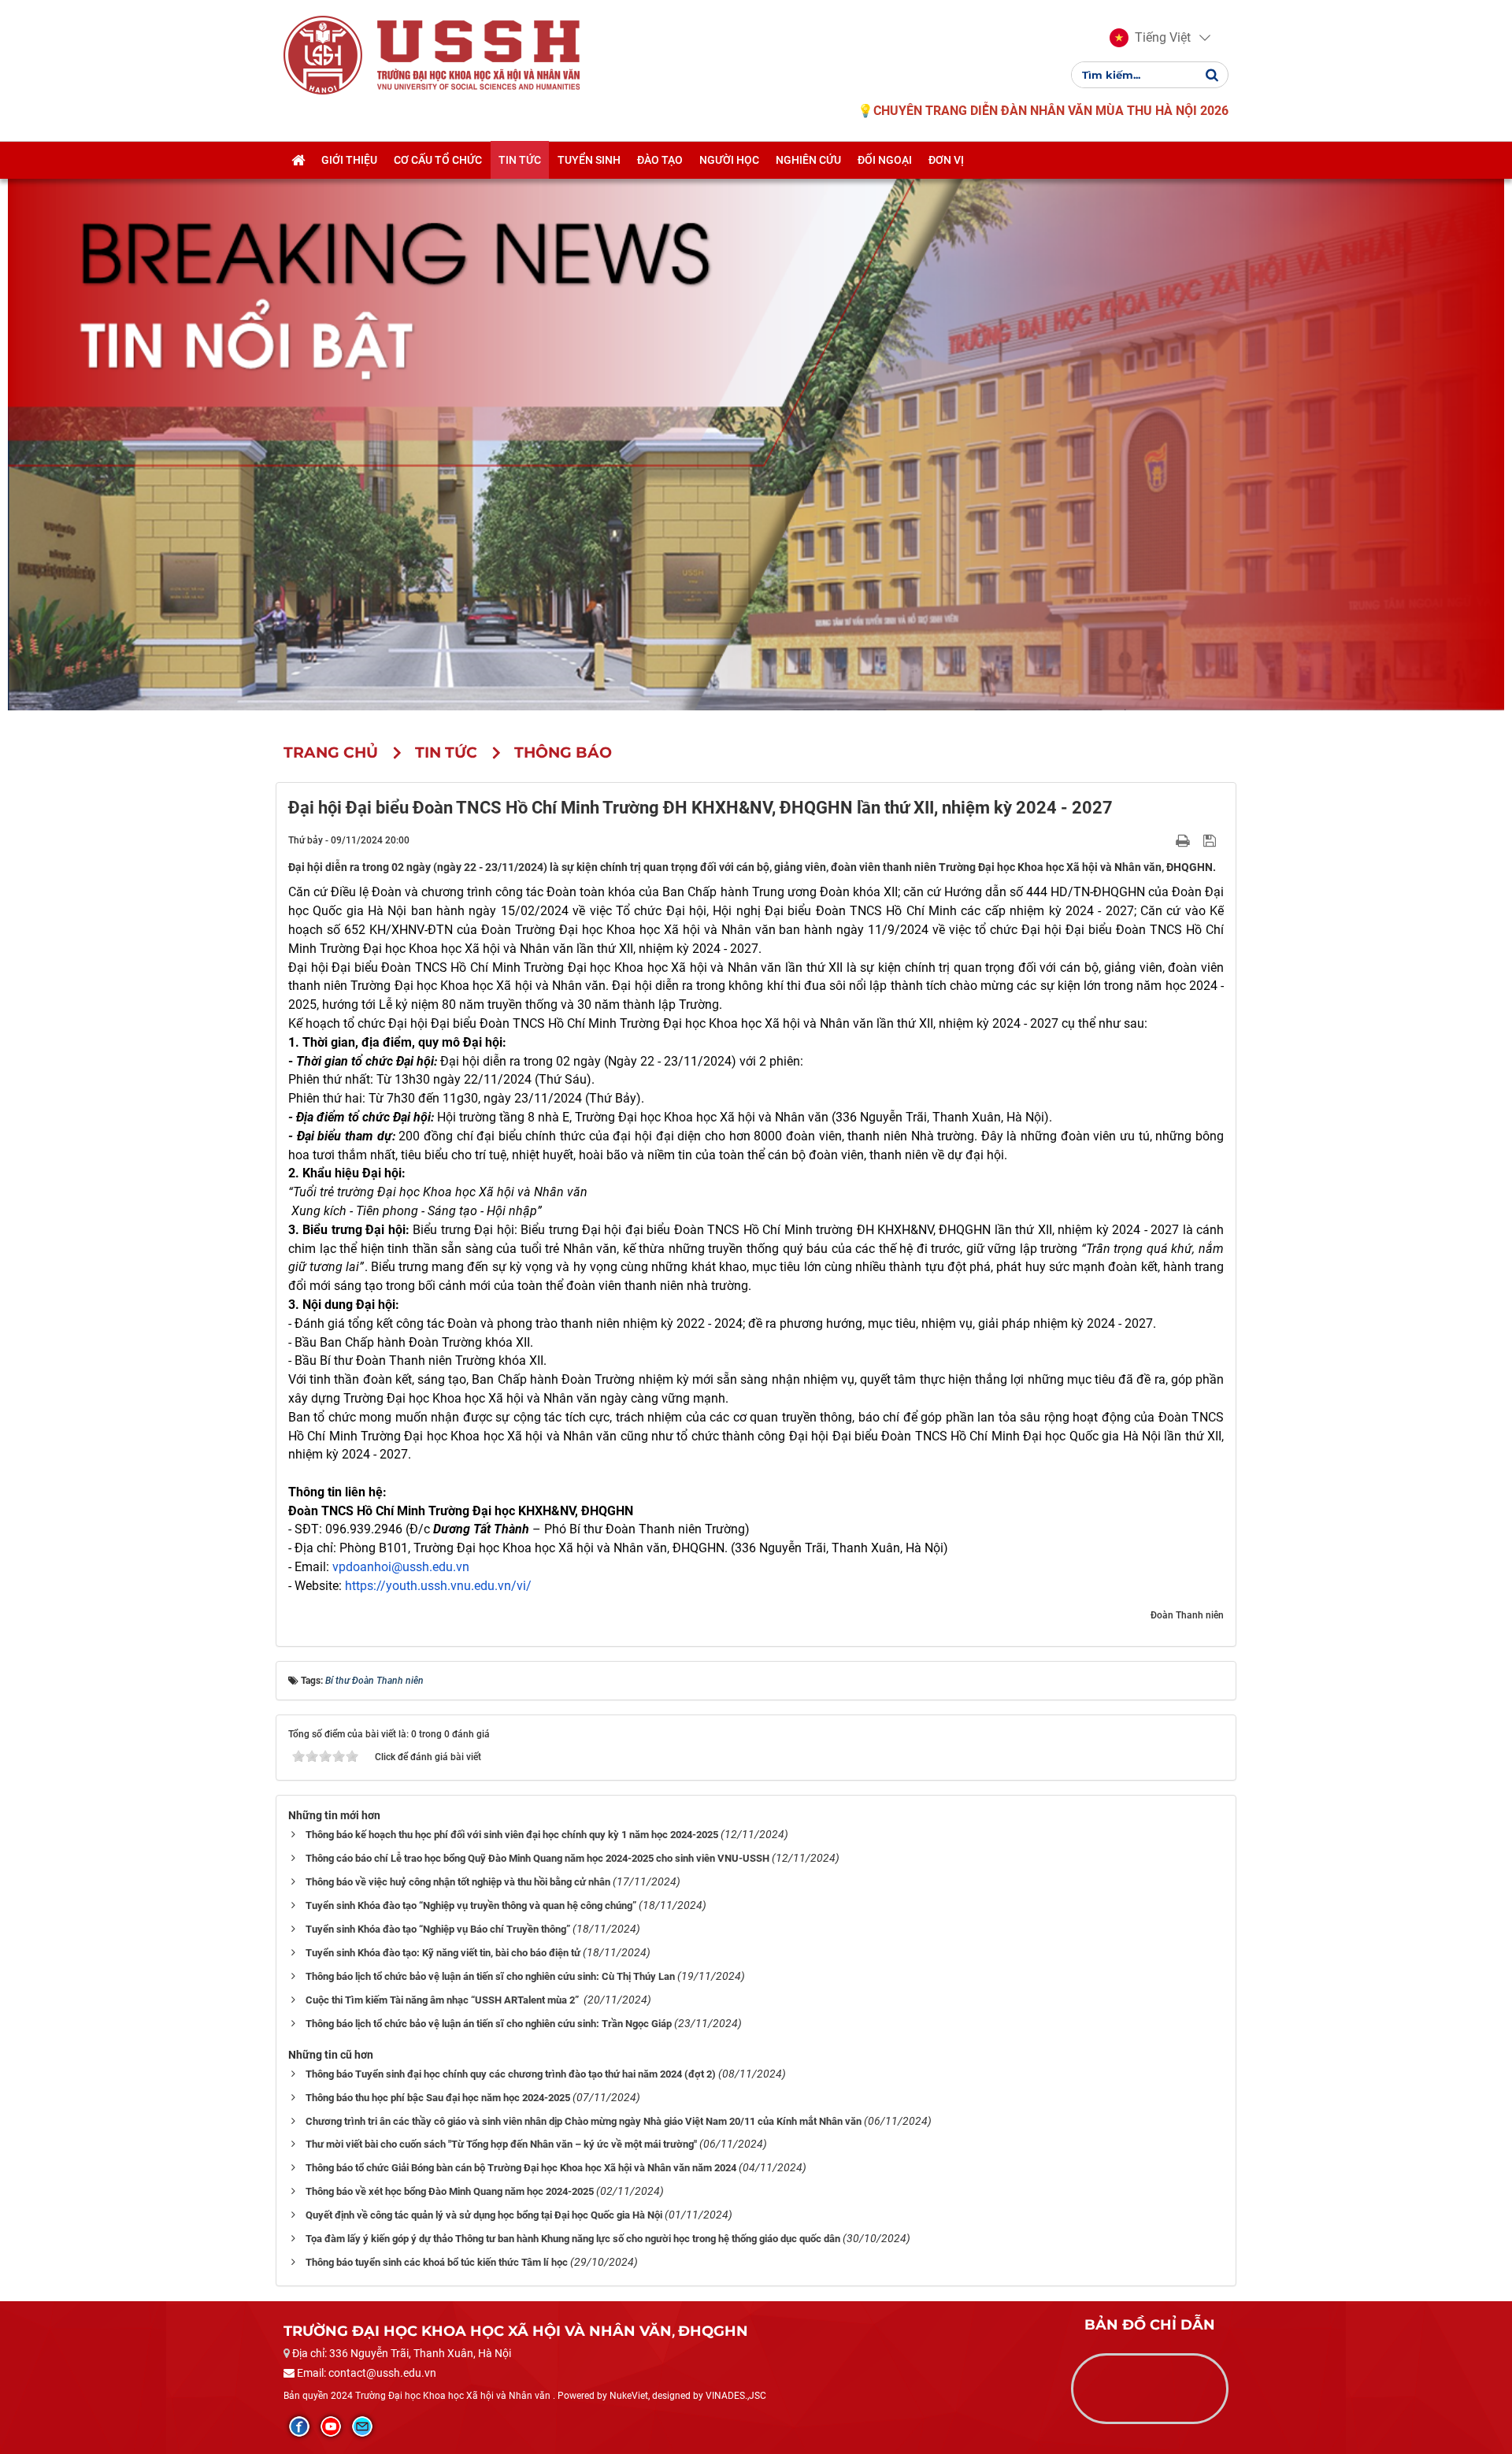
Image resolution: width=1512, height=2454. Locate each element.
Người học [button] (729, 160)
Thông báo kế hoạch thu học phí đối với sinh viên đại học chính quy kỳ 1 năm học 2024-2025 (512, 1835)
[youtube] (331, 2426)
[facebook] (299, 2426)
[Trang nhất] (298, 160)
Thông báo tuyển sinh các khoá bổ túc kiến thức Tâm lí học (437, 2262)
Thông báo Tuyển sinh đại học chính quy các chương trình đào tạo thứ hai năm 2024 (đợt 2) (511, 2074)
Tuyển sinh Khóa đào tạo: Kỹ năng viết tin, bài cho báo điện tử (443, 1953)
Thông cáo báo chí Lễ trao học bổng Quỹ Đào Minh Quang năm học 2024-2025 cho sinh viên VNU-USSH (537, 1858)
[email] (362, 2426)
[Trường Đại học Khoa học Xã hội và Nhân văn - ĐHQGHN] (323, 54)
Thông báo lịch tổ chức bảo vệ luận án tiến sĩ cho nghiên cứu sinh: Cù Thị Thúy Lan (490, 1976)
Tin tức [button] (520, 160)
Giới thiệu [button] (349, 160)
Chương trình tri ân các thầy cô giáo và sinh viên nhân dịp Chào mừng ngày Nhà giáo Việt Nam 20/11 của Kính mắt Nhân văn (584, 2121)
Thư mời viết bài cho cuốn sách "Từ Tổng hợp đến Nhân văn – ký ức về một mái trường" (501, 2144)
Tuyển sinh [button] (589, 160)
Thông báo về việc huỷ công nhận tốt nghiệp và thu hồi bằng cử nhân (458, 1882)
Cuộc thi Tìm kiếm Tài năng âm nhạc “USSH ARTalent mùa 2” (443, 2000)
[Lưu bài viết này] (1212, 840)
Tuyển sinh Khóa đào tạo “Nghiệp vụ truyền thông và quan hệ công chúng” (471, 1905)
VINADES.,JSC (736, 2396)
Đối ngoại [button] (885, 160)
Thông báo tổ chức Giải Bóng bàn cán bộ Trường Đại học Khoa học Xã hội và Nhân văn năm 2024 (521, 2168)
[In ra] (1184, 840)
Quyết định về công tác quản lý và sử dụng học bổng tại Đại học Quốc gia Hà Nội (484, 2215)
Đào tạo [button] (660, 160)
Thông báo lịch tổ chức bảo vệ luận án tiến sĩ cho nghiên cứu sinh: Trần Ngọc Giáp (489, 2024)
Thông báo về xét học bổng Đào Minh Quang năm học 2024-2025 (450, 2191)
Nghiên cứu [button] (808, 160)
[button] (1150, 38)
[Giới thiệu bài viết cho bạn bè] (1164, 840)
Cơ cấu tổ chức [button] (438, 160)
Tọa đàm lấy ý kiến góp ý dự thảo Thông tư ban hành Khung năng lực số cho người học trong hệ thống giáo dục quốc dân (573, 2239)
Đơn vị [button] (946, 160)
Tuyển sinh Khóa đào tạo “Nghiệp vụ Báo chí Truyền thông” (438, 1929)
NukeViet (629, 2396)
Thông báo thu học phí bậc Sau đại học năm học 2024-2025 (438, 2098)
